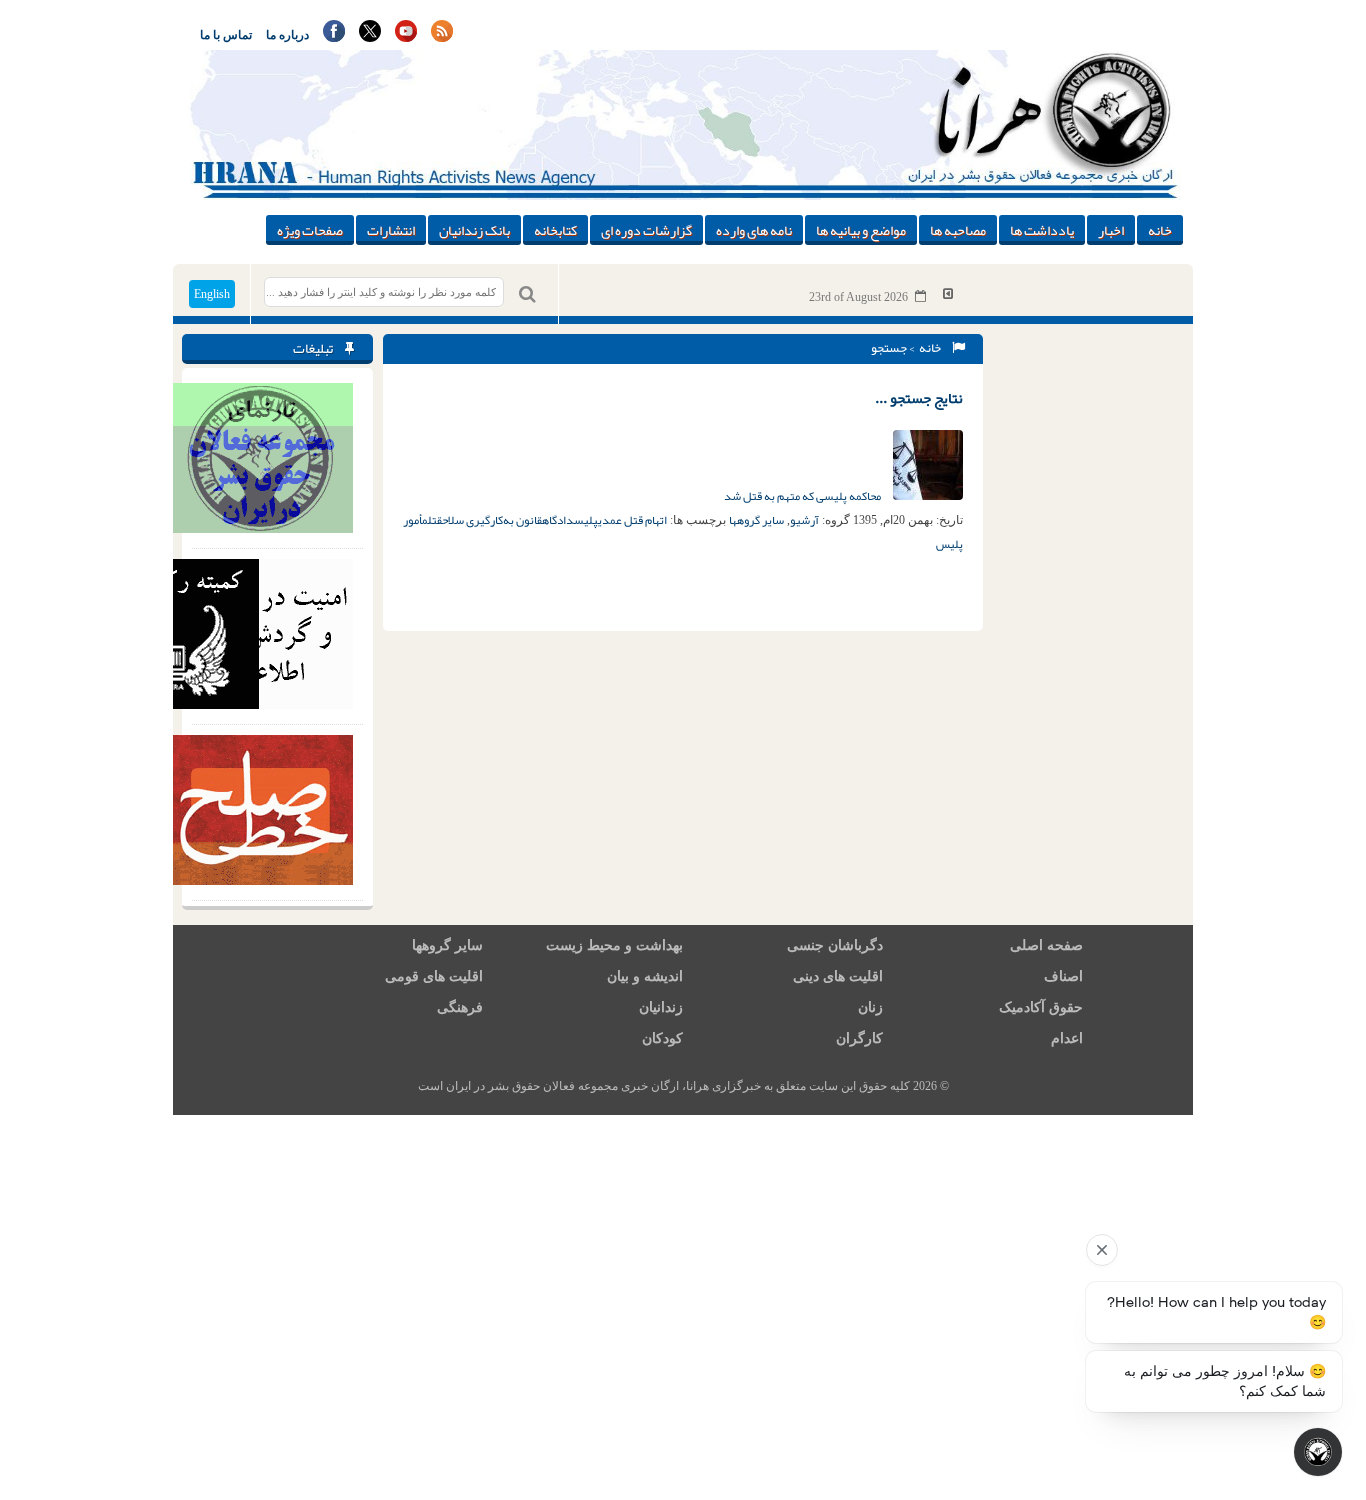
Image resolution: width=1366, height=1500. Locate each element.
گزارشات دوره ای (646, 230)
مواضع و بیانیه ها (861, 230)
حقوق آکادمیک (1041, 1007)
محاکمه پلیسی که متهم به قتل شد (803, 496)
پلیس (586, 520)
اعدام (1067, 1038)
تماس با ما (226, 35)
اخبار (1111, 230)
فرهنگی (460, 1007)
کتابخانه (555, 230)
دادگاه (558, 520)
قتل (435, 520)
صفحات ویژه (310, 230)
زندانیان (661, 1007)
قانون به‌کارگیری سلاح (492, 520)
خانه (1160, 230)
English (212, 294)
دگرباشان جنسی (835, 945)
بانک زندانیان (474, 230)
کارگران (859, 1038)
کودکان (662, 1038)
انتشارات (391, 230)
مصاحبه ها (958, 230)
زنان (870, 1007)
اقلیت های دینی (838, 976)
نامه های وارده (754, 230)
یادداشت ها (1042, 230)
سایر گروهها (756, 520)
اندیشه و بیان (645, 976)
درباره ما (287, 35)
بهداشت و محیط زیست (614, 945)
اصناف (1063, 976)
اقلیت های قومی (434, 976)
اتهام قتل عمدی (632, 520)
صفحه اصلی (1046, 945)
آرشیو (804, 520)
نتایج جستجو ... (919, 398)
